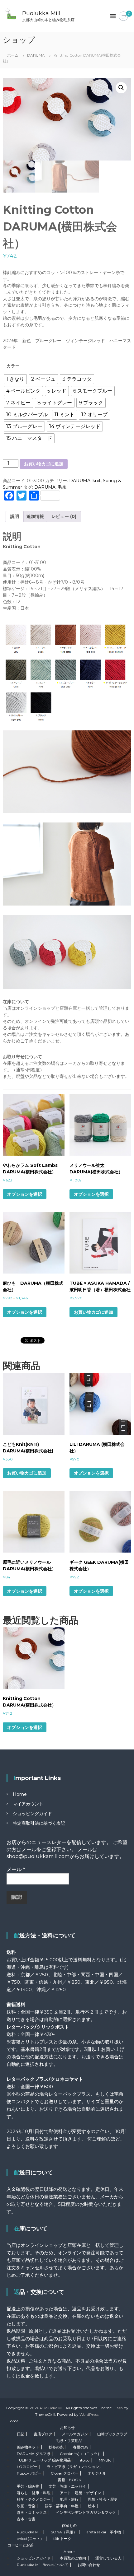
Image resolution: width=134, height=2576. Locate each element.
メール (16, 1869)
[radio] (15, 379)
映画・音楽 (26, 2506)
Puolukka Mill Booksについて (43, 2565)
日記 (21, 2434)
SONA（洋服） (64, 2532)
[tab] (15, 517)
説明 (15, 516)
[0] (123, 16)
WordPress (89, 2414)
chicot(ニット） (30, 2539)
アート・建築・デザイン (80, 2493)
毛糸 (62, 487)
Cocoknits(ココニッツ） (81, 2454)
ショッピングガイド (32, 1814)
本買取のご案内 (73, 2558)
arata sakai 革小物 (104, 2532)
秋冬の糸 (56, 2447)
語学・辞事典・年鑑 (62, 2506)
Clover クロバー (65, 2473)
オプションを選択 (25, 1194)
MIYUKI (105, 2460)
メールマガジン (75, 2434)
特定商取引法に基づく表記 (39, 1823)
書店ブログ (43, 2434)
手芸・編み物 (28, 2486)
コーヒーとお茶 (21, 2545)
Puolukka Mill (41, 13)
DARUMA (36, 55)
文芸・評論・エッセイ (67, 2486)
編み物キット (28, 2447)
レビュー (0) (64, 516)
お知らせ (67, 2427)
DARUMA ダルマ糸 (34, 2454)
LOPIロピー (27, 2467)
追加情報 (35, 516)
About (69, 2552)
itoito (85, 2460)
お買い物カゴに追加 (44, 464)
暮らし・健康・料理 (34, 2493)
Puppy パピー (29, 2473)
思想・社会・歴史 (103, 2499)
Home (20, 1794)
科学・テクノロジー (34, 2499)
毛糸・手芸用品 (69, 2441)
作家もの (69, 2525)
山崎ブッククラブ (112, 2434)
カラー (13, 366)
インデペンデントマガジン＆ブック (86, 2512)
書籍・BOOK (69, 2480)
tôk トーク (62, 2539)
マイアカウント (28, 1804)
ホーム (13, 55)
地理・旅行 (69, 2499)
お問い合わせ (89, 2565)
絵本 (92, 2506)
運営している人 (108, 2558)
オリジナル (97, 2473)
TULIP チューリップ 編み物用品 (44, 2460)
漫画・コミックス (32, 2512)
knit (97, 481)
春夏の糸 (80, 2447)
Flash (118, 2408)
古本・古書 (26, 2519)
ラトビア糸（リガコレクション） (75, 2467)
